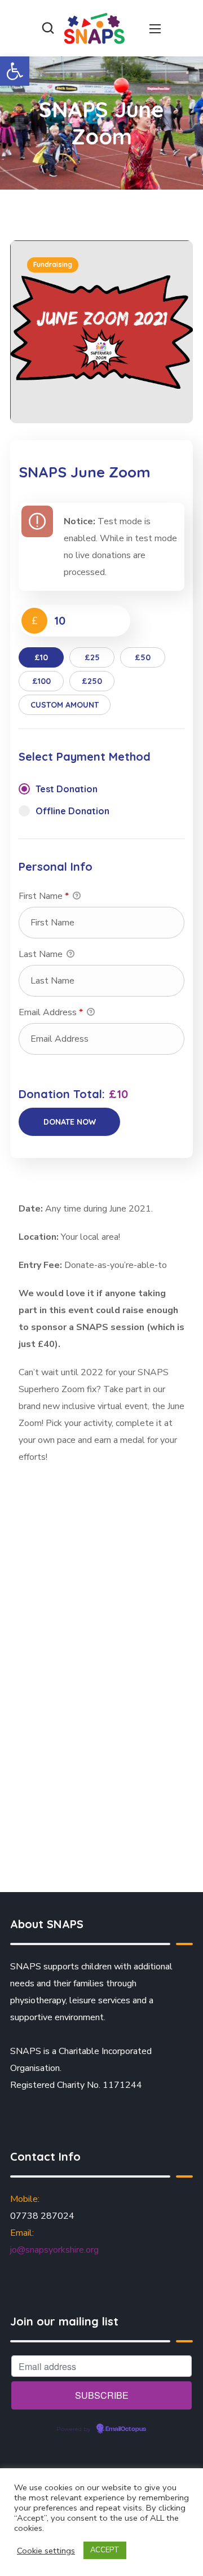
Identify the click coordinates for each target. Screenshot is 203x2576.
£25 (92, 657)
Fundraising (53, 264)
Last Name (42, 954)
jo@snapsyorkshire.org (54, 2250)
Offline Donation (72, 811)
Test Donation (67, 789)
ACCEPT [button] (105, 2550)
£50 (143, 657)
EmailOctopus (126, 2429)
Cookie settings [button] (46, 2551)
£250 (92, 681)
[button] (15, 71)
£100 (41, 681)
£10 (41, 657)
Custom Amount (65, 705)
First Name (44, 896)
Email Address (51, 1012)
